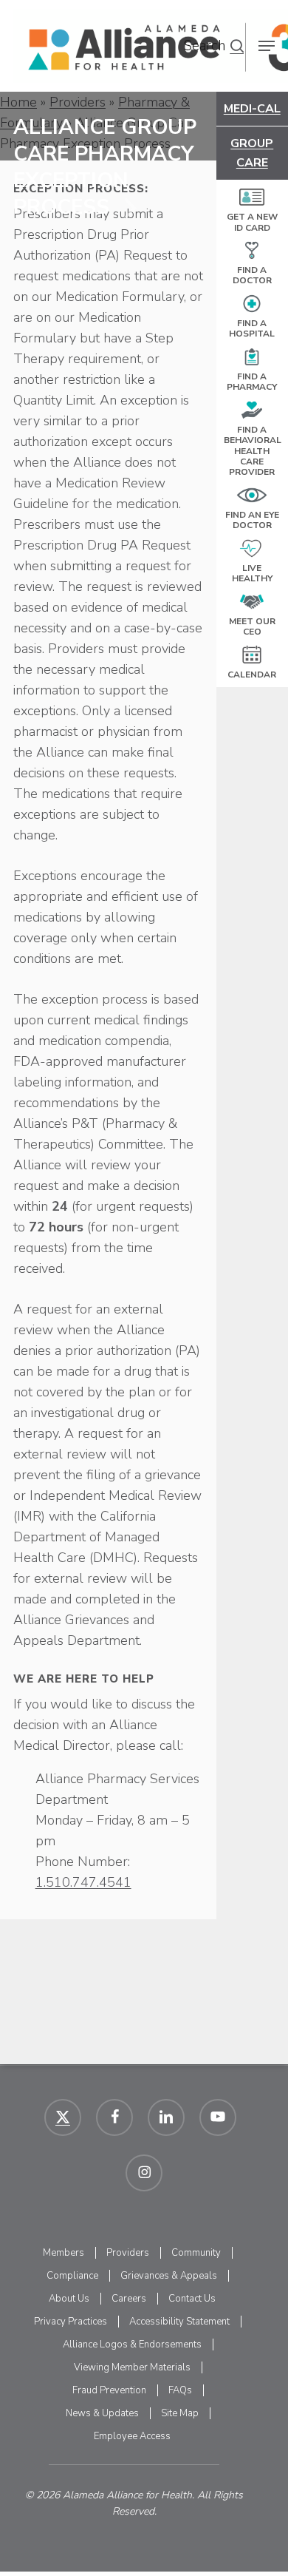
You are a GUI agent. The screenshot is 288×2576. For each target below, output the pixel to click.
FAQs (180, 2390)
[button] (237, 46)
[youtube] (218, 2117)
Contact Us (192, 2299)
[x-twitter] (63, 2117)
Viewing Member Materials (132, 2367)
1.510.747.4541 (83, 1882)
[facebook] (114, 2117)
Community (196, 2253)
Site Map (180, 2413)
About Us (69, 2299)
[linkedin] (166, 2117)
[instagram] (144, 2173)
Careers (129, 2299)
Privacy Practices (71, 2322)
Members (64, 2253)
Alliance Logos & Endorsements (132, 2345)
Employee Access (132, 2436)
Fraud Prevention (109, 2390)
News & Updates (102, 2413)
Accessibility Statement (179, 2322)
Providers (128, 2253)
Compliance (72, 2276)
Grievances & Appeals (169, 2276)
